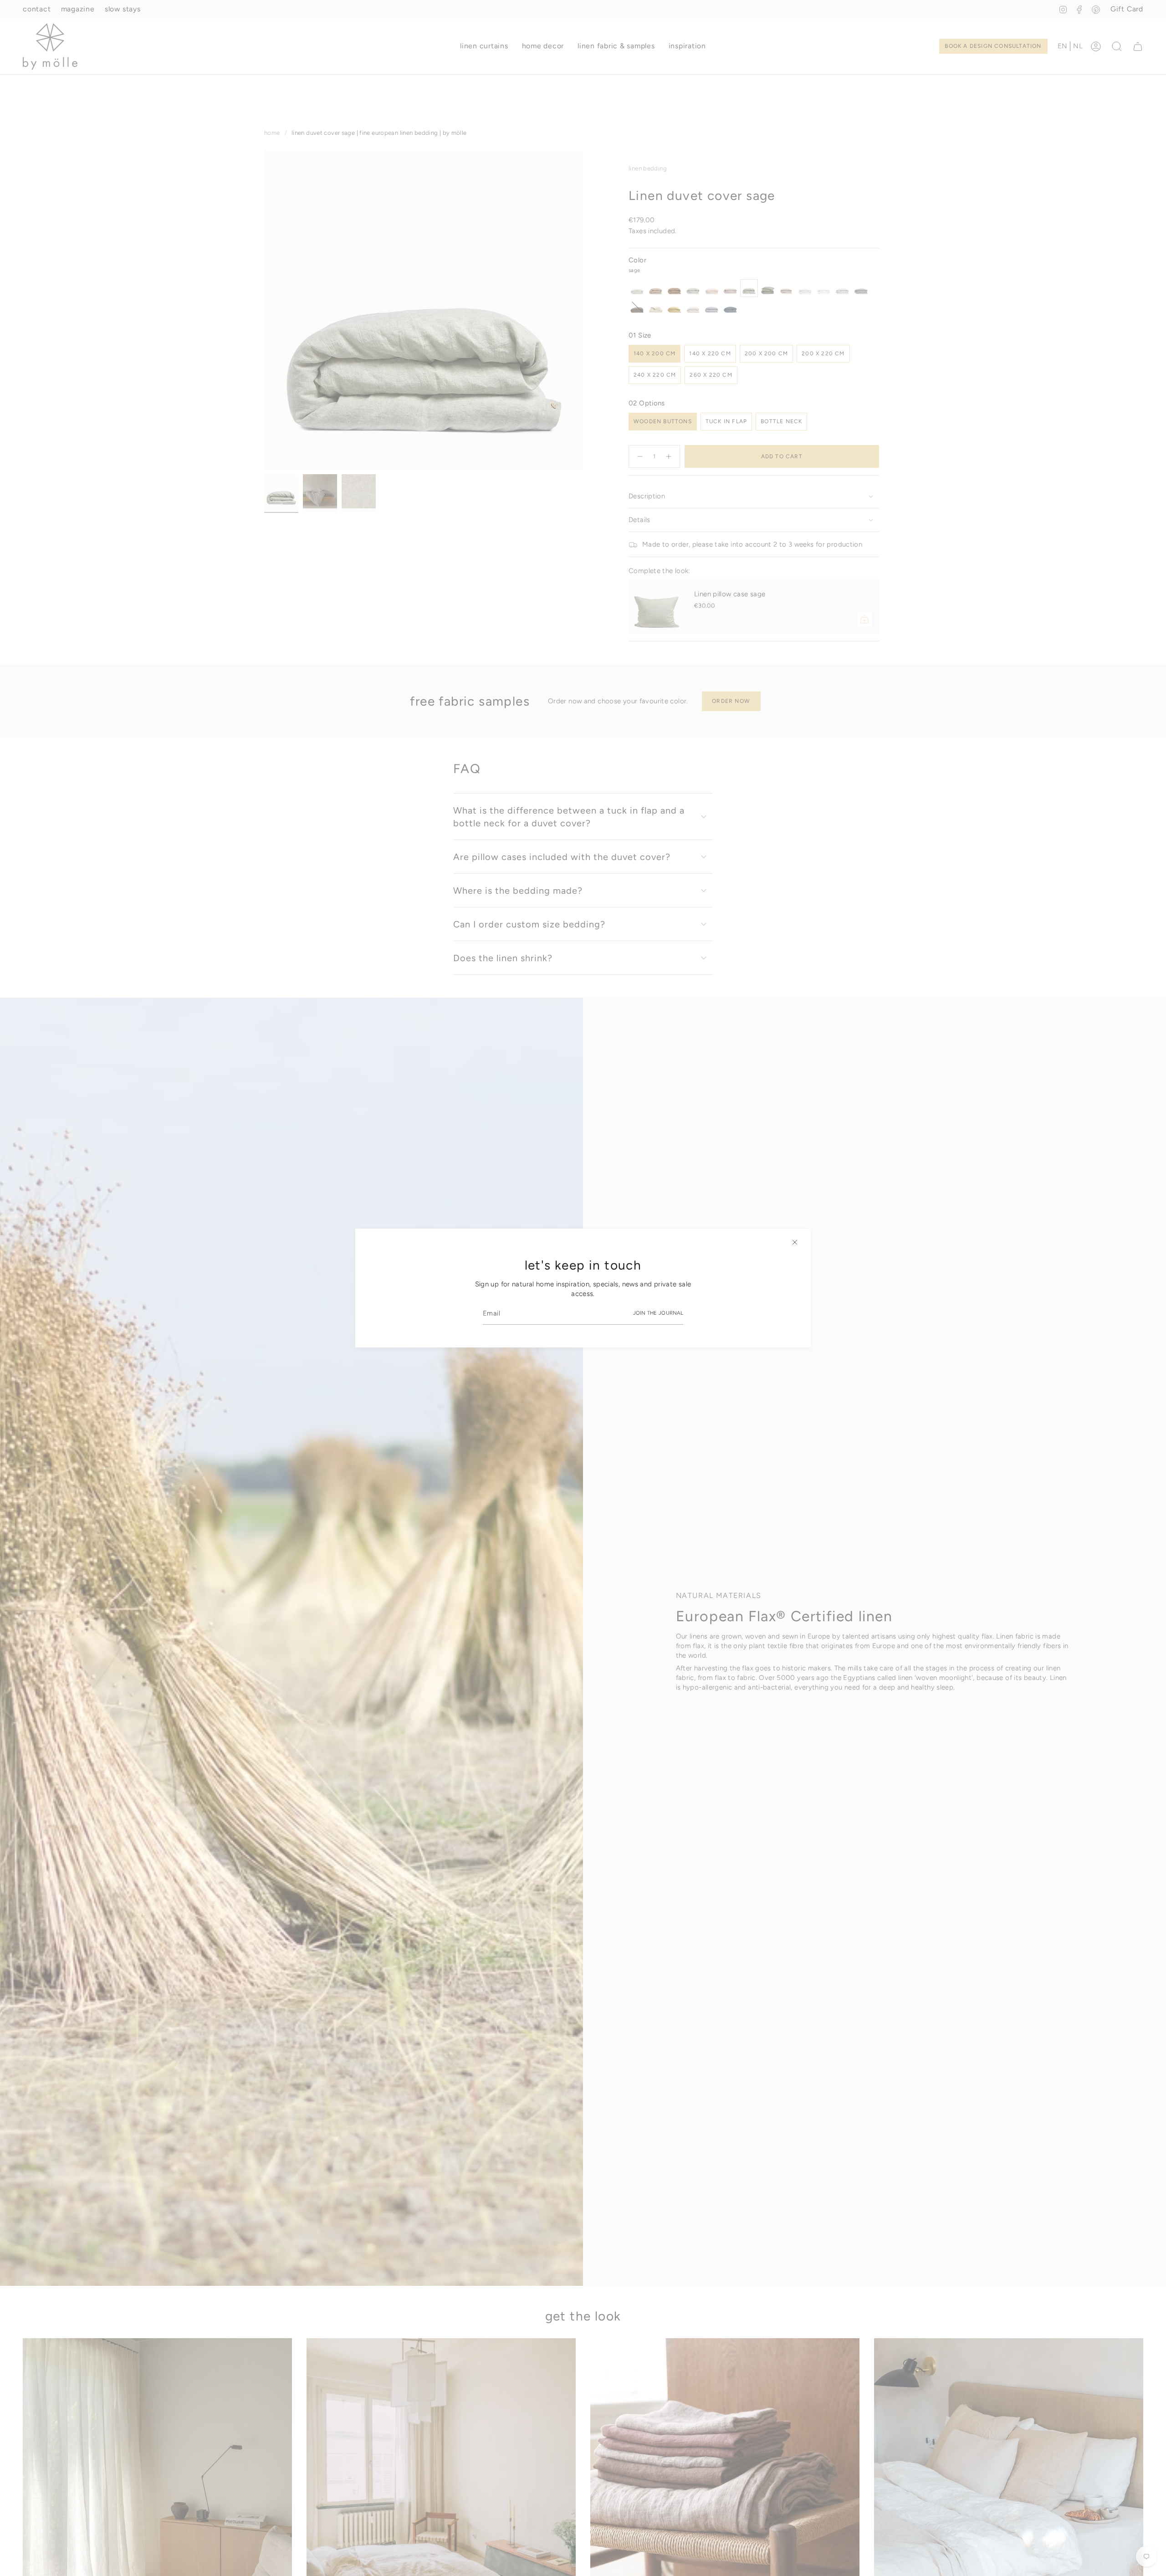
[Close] (795, 1242)
